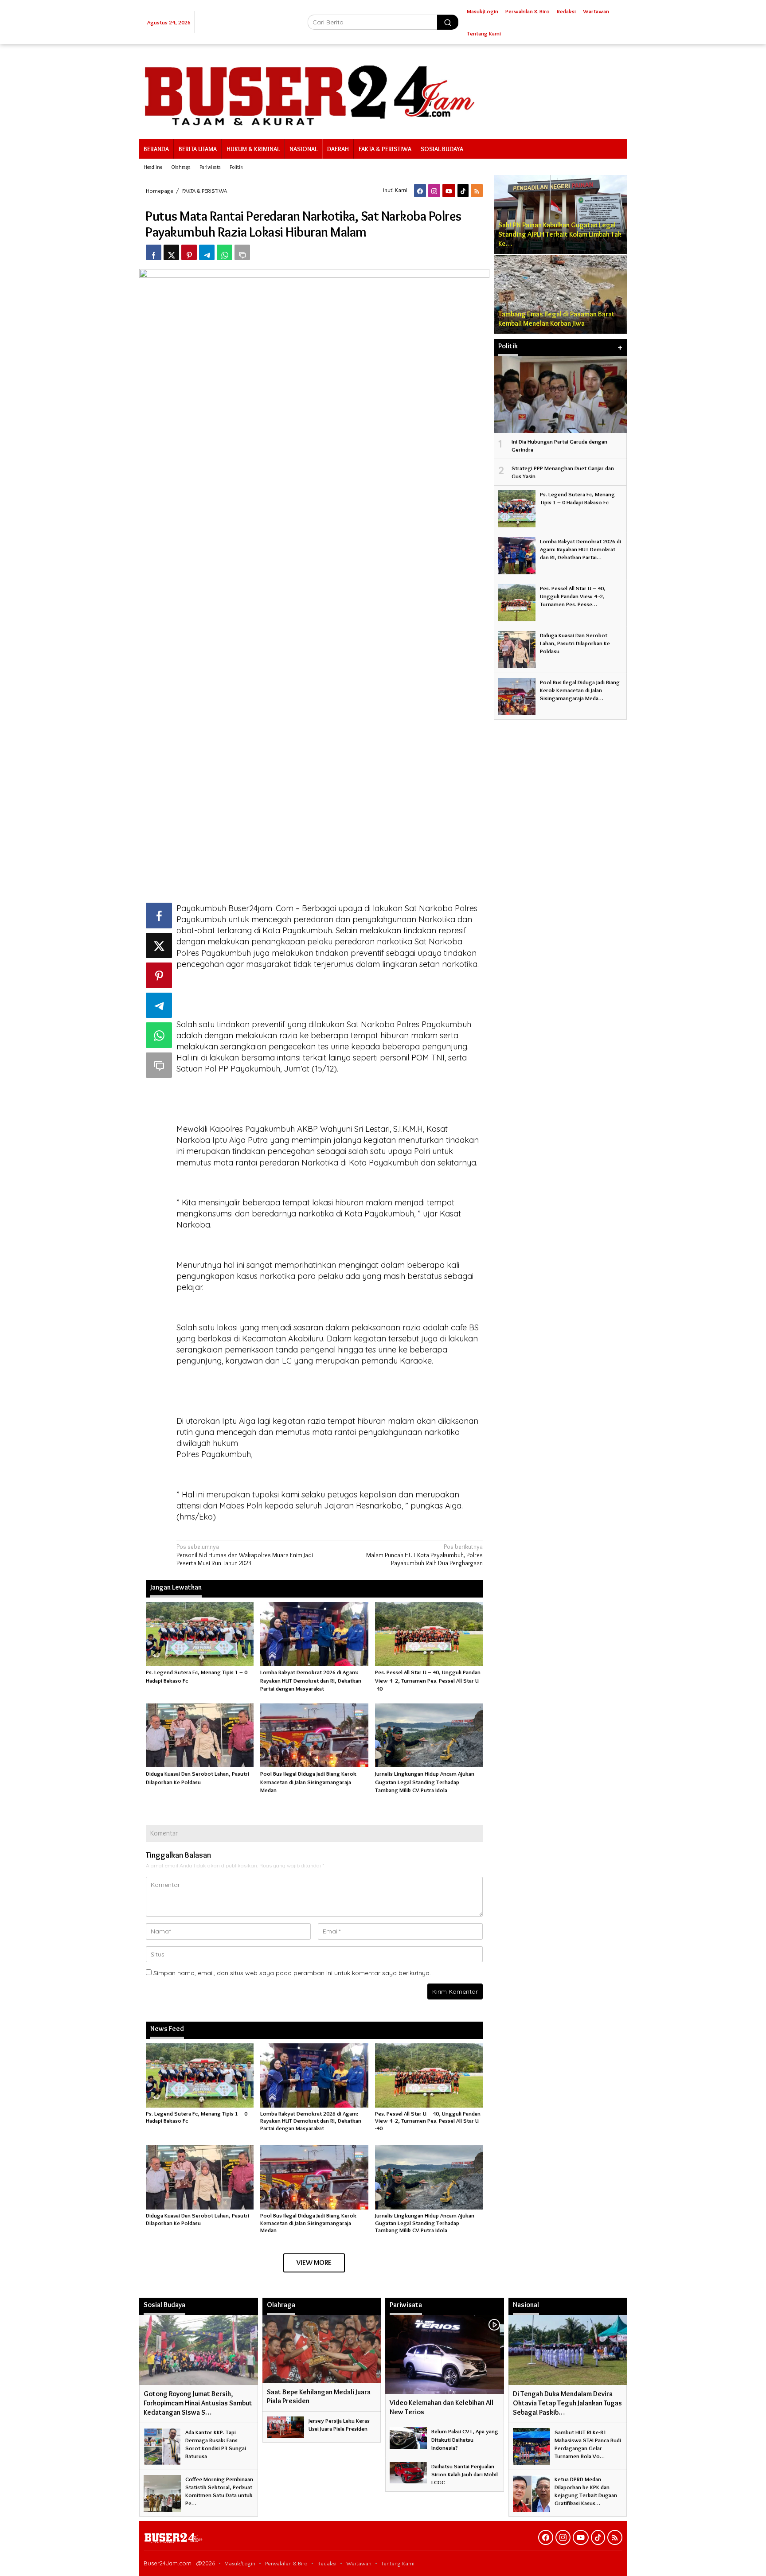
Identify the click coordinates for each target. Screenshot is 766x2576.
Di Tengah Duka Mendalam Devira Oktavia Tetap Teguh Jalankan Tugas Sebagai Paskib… (567, 2403)
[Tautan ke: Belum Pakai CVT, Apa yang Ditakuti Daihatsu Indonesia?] (408, 2436)
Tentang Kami (398, 2563)
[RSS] (477, 191)
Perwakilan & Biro (286, 2563)
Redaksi (327, 2563)
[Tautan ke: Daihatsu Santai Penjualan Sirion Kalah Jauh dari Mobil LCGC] (408, 2471)
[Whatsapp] (225, 252)
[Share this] (154, 252)
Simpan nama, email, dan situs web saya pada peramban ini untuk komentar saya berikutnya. (292, 1973)
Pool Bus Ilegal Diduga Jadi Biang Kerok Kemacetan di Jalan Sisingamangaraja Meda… (580, 690)
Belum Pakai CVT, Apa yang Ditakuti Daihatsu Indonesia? (465, 2439)
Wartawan (359, 2563)
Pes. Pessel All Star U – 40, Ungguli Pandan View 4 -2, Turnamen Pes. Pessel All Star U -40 (428, 1680)
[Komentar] (242, 252)
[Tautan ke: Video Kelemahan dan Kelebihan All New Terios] (445, 2354)
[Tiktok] (463, 191)
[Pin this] (189, 252)
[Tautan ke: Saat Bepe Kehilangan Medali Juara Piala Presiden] (322, 2349)
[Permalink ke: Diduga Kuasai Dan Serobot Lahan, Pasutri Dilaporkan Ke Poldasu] (200, 1734)
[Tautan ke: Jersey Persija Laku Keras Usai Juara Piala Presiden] (285, 2425)
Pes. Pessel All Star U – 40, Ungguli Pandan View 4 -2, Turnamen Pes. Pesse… (573, 596)
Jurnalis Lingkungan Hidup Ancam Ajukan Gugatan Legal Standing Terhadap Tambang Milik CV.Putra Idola (425, 1781)
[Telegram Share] (207, 252)
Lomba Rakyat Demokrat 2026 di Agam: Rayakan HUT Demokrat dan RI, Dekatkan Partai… (580, 549)
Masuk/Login (240, 2563)
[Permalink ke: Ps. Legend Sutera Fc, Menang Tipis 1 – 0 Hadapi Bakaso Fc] (200, 1632)
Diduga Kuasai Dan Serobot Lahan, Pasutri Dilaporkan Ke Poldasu (197, 2219)
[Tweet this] (171, 252)
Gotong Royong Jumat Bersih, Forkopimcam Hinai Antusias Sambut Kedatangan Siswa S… (198, 2403)
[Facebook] (420, 191)
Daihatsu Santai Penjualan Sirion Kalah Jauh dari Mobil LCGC (465, 2474)
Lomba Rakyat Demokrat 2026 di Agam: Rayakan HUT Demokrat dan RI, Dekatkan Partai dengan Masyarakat (311, 1680)
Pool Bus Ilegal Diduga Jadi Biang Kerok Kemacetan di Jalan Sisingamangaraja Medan (308, 1781)
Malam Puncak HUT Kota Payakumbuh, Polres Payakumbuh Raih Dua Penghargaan (424, 1555)
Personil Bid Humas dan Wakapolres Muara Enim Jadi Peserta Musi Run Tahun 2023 (245, 1555)
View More (314, 2262)
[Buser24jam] (383, 90)
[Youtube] (449, 191)
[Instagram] (434, 191)
